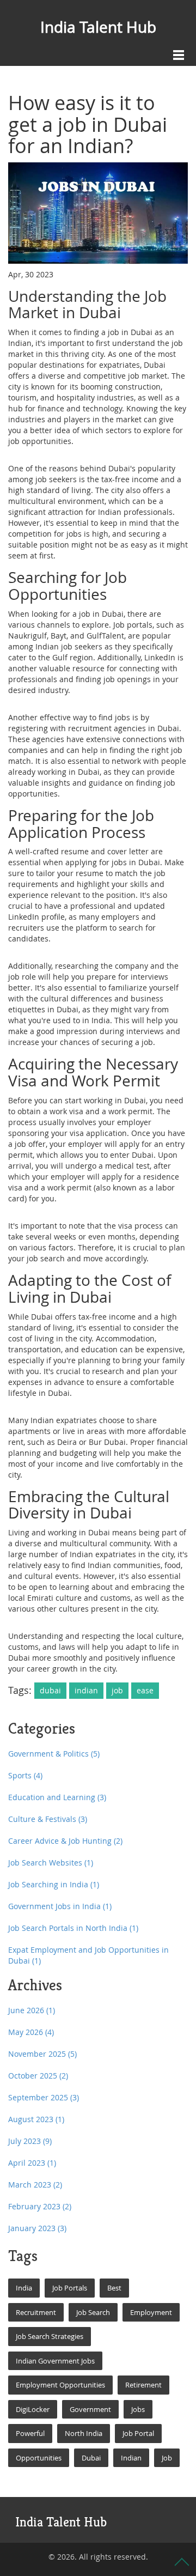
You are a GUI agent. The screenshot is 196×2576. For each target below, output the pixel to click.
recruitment (36, 2312)
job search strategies (50, 2336)
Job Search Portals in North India (73, 1928)
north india (84, 2433)
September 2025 (44, 2097)
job (117, 1690)
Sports (25, 1775)
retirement (143, 2385)
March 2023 (35, 2185)
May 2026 (31, 2032)
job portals (70, 2288)
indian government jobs (55, 2361)
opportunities (39, 2458)
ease (145, 1690)
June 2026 (32, 2010)
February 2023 (40, 2206)
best (114, 2288)
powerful (30, 2433)
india (24, 2288)
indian (86, 1690)
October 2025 (38, 2076)
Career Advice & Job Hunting (65, 1841)
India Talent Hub (98, 27)
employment (151, 2312)
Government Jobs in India (60, 1906)
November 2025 (42, 2054)
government (90, 2409)
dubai (50, 1690)
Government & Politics (54, 1754)
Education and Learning (57, 1797)
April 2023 (32, 2163)
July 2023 (30, 2141)
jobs (138, 2409)
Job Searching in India (54, 1884)
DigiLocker (33, 2409)
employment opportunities (60, 2385)
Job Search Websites (51, 1863)
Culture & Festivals (48, 1819)
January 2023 (37, 2228)
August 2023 (36, 2119)
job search (93, 2312)
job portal (138, 2433)
